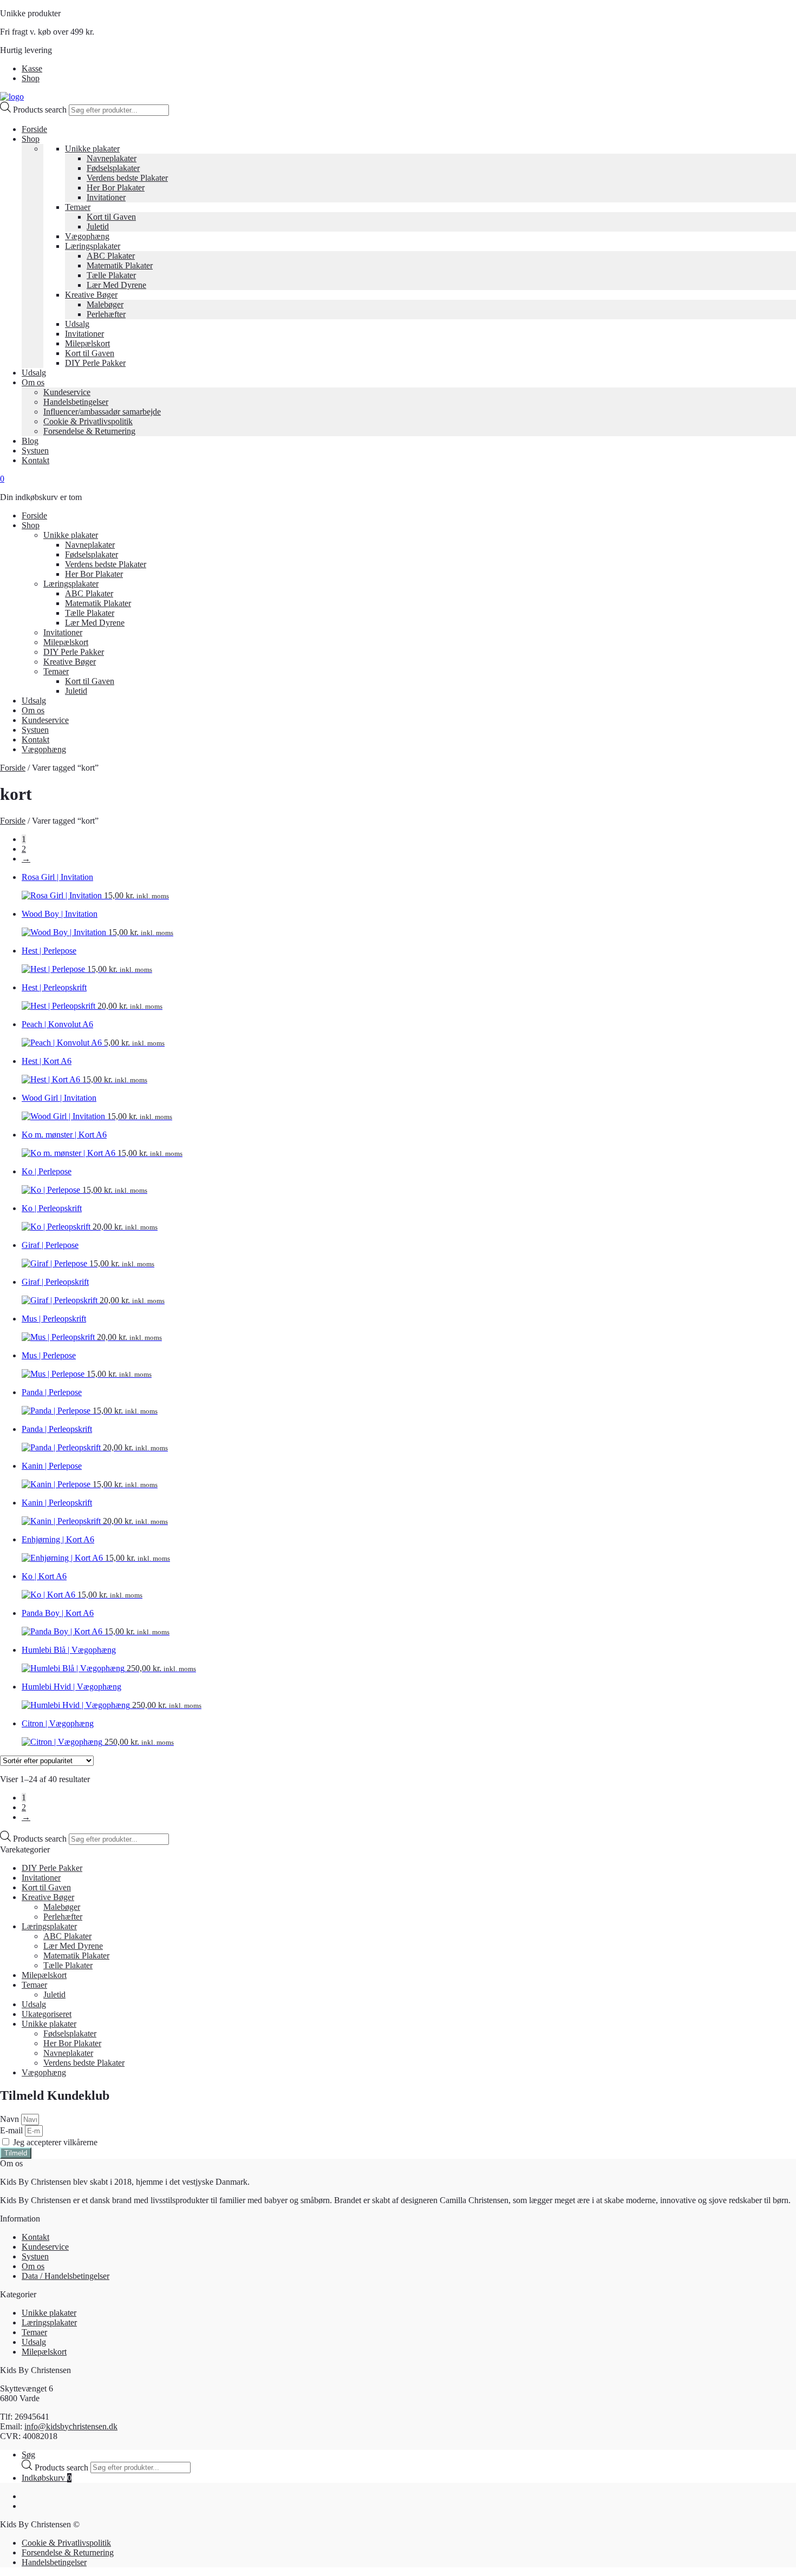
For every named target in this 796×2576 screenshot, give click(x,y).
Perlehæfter (106, 314)
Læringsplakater (93, 246)
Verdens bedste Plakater (127, 178)
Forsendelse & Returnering (89, 431)
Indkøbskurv (47, 2478)
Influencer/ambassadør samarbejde (102, 412)
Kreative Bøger (91, 295)
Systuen (35, 451)
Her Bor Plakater (116, 188)
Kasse (32, 68)
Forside (34, 129)
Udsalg (77, 324)
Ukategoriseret (47, 2014)
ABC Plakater (111, 256)
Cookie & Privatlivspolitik (88, 421)
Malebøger (105, 304)
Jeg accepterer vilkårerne (55, 2142)
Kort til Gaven (111, 217)
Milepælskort (87, 343)
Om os (33, 382)
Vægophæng (87, 236)
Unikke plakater (92, 149)
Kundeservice (67, 392)
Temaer (78, 207)
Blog (30, 441)
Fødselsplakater (113, 168)
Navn (11, 2119)
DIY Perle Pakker (95, 363)
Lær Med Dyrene (116, 285)
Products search (41, 110)
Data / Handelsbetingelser (66, 2276)
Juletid (98, 226)
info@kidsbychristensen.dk (71, 2426)
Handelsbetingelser (76, 402)
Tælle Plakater (111, 275)
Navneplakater (112, 158)
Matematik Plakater (120, 265)
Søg (28, 2455)
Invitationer (106, 197)
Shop (31, 78)
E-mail (12, 2130)
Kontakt (35, 460)
